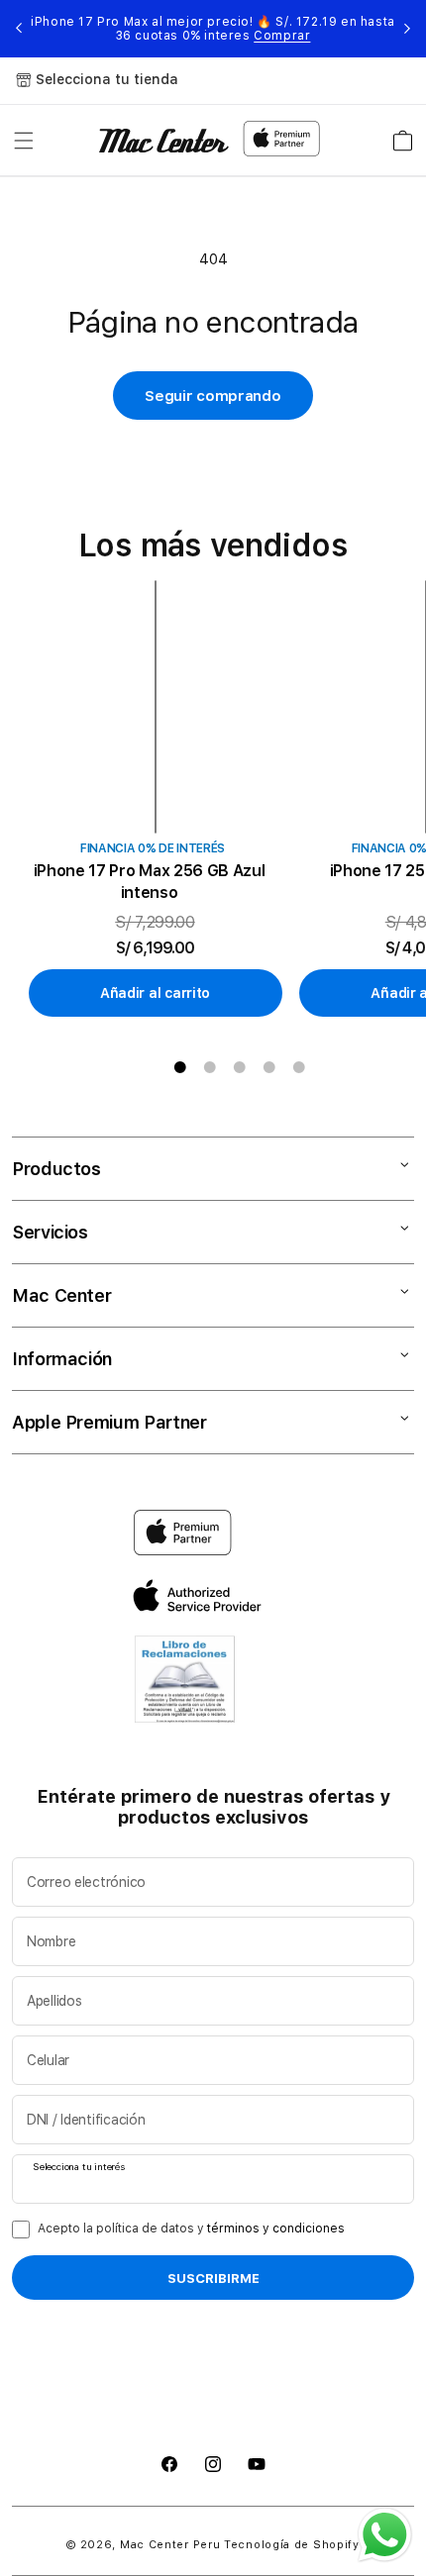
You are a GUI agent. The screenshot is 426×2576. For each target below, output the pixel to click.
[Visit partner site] (185, 1684)
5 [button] (299, 1067)
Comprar (282, 36)
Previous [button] (19, 29)
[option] (163, 799)
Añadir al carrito (155, 993)
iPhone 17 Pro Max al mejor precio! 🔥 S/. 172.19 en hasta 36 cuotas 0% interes (213, 29)
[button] (24, 141)
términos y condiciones (276, 2229)
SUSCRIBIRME (213, 2278)
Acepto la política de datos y (191, 2229)
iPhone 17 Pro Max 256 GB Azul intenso (150, 882)
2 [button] (210, 1067)
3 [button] (240, 1067)
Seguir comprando (213, 396)
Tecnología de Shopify (292, 2545)
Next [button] (407, 29)
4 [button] (269, 1067)
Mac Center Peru (170, 2545)
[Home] (164, 141)
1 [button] (180, 1067)
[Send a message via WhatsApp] (385, 2535)
